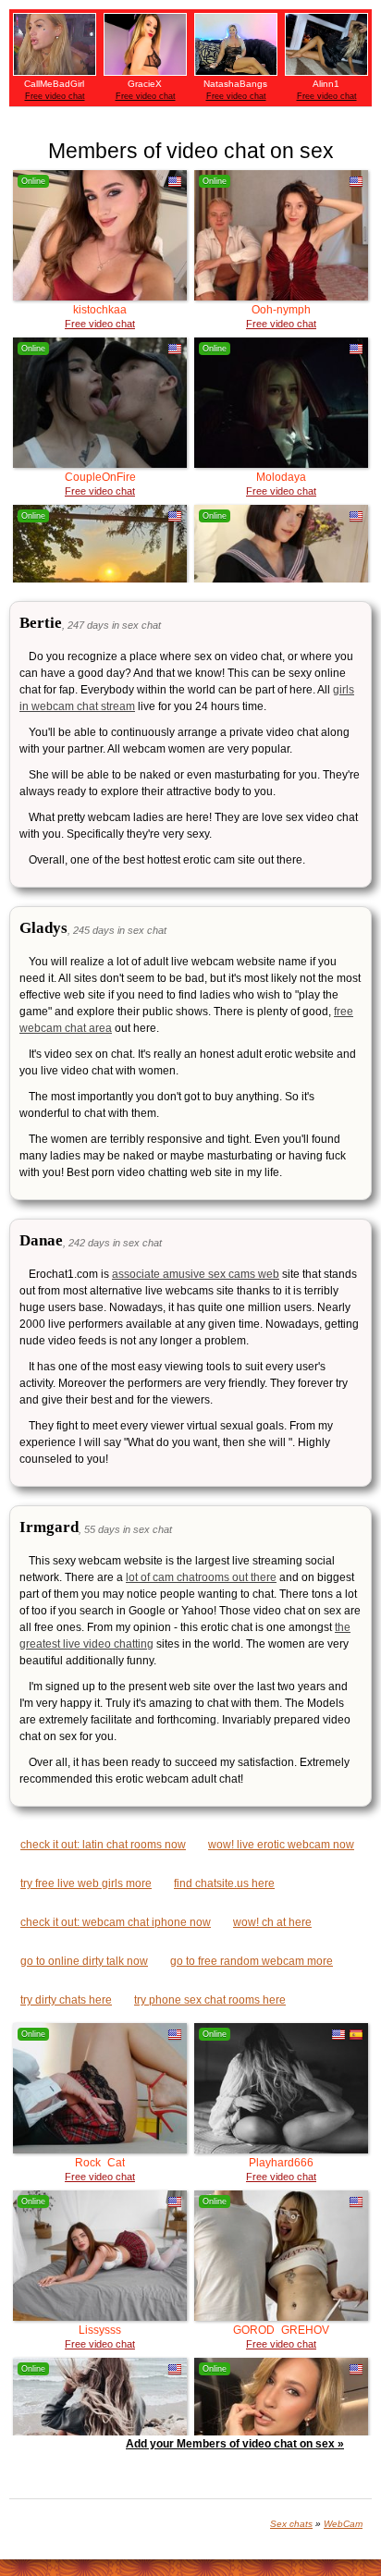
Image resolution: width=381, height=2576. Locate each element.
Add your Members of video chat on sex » (235, 2444)
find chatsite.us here (224, 1883)
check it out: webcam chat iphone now (116, 1922)
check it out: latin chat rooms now (103, 1845)
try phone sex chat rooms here (210, 2000)
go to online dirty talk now (84, 1961)
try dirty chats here (66, 2000)
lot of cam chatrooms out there (201, 1577)
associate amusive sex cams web (196, 1274)
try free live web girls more (86, 1883)
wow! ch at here (272, 1922)
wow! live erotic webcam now (281, 1845)
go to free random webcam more (252, 1961)
